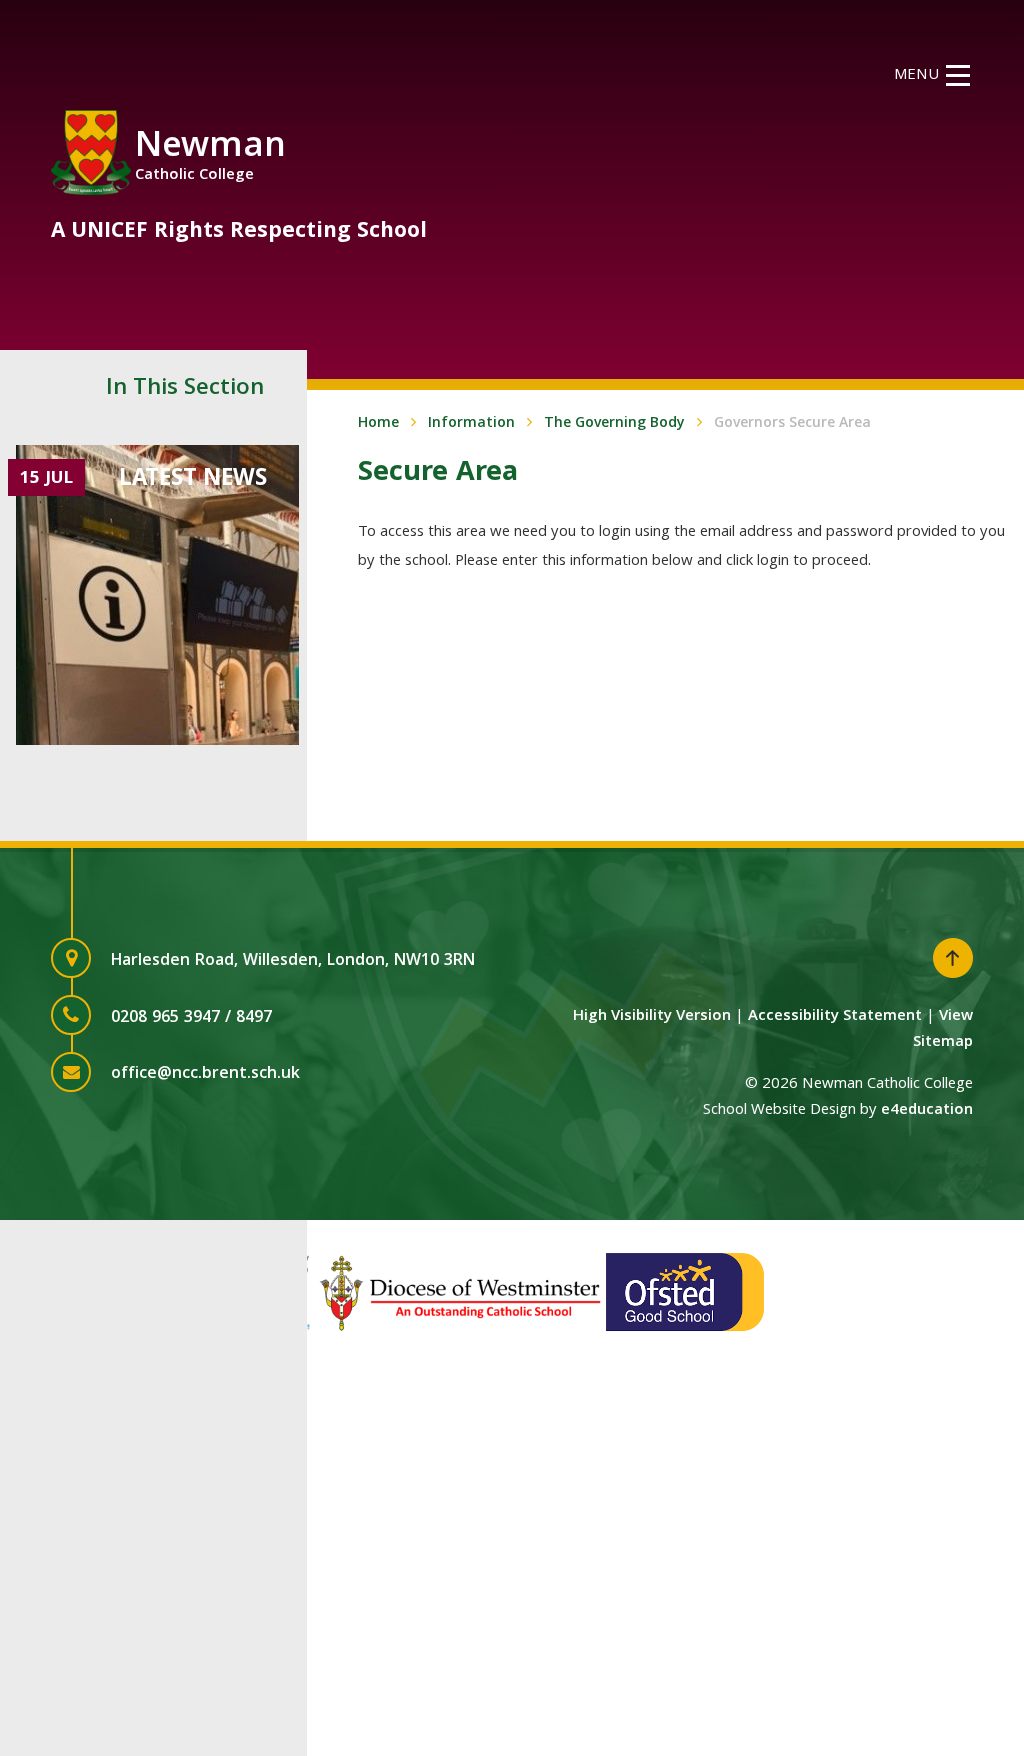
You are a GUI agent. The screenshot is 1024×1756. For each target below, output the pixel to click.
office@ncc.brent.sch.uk (205, 1074)
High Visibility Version (652, 1017)
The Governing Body (614, 424)
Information (471, 424)
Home (378, 424)
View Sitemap (943, 1030)
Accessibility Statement (835, 1017)
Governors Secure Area (792, 424)
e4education (927, 1111)
